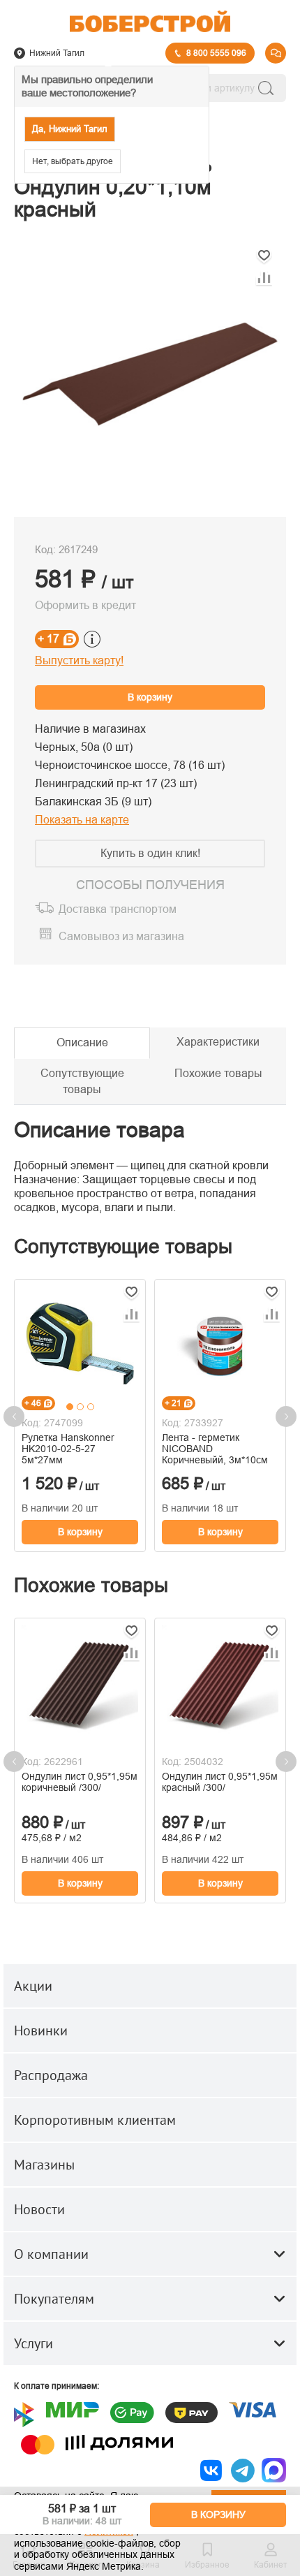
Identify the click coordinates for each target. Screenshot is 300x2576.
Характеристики (218, 1042)
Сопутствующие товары (82, 1081)
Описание (82, 1042)
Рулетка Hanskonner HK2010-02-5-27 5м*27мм (68, 1449)
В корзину (150, 697)
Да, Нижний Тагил (70, 129)
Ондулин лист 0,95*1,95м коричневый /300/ (80, 1782)
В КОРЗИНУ (218, 2515)
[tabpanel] (80, 1343)
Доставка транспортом (118, 910)
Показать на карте (82, 820)
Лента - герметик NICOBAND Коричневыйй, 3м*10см (215, 1449)
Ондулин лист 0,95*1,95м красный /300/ (220, 1782)
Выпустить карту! (79, 660)
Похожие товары (218, 1073)
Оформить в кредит (85, 605)
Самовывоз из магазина (121, 936)
